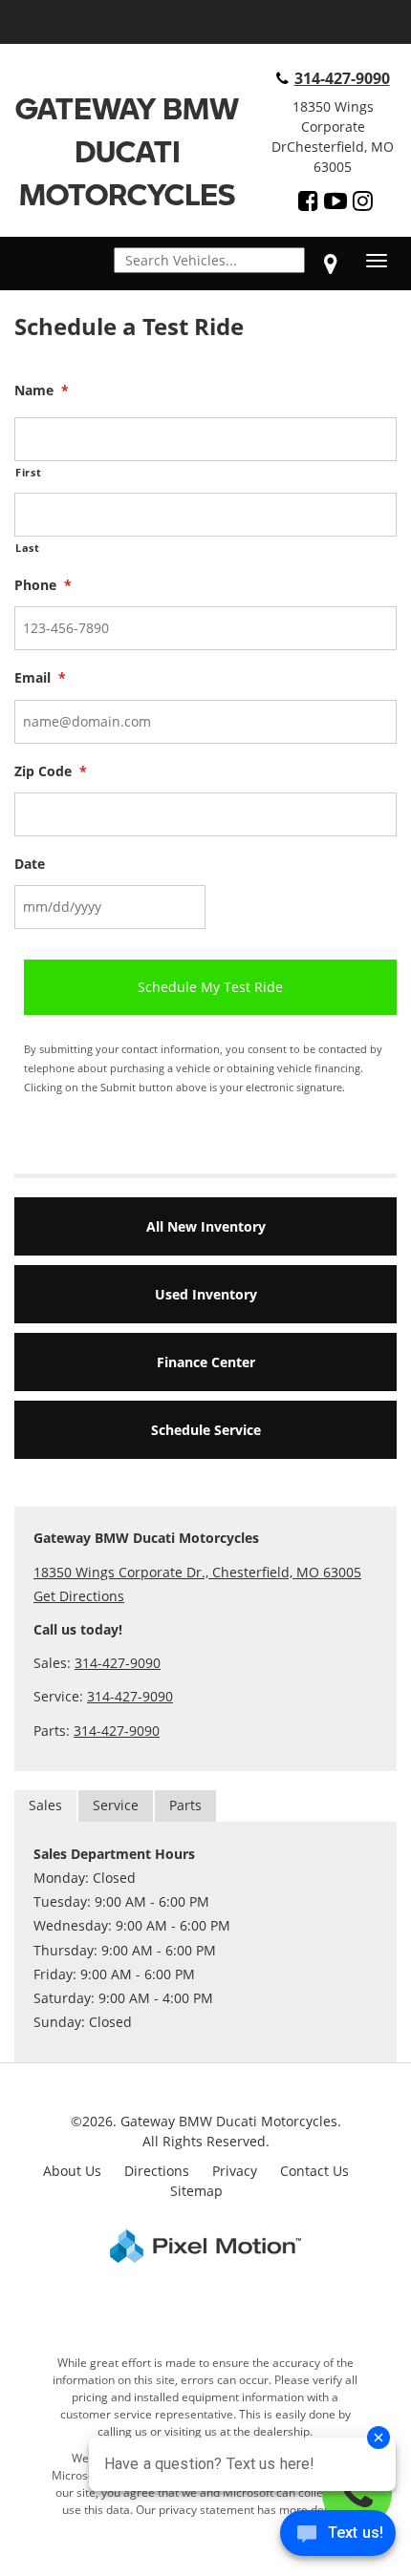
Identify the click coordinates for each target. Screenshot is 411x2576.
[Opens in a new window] (308, 201)
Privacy (235, 2171)
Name (42, 391)
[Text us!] (338, 2537)
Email (40, 678)
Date (30, 864)
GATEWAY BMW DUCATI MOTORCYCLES (127, 151)
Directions (157, 2171)
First (28, 472)
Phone (43, 585)
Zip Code (51, 771)
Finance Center (206, 1362)
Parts (185, 1805)
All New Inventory (206, 1226)
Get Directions (79, 1596)
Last (28, 548)
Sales (45, 1805)
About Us (72, 2171)
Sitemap (196, 2191)
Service (116, 1805)
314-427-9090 (342, 78)
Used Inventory (206, 1294)
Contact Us (314, 2171)
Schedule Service (206, 1430)
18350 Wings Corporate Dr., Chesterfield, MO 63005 (197, 1572)
